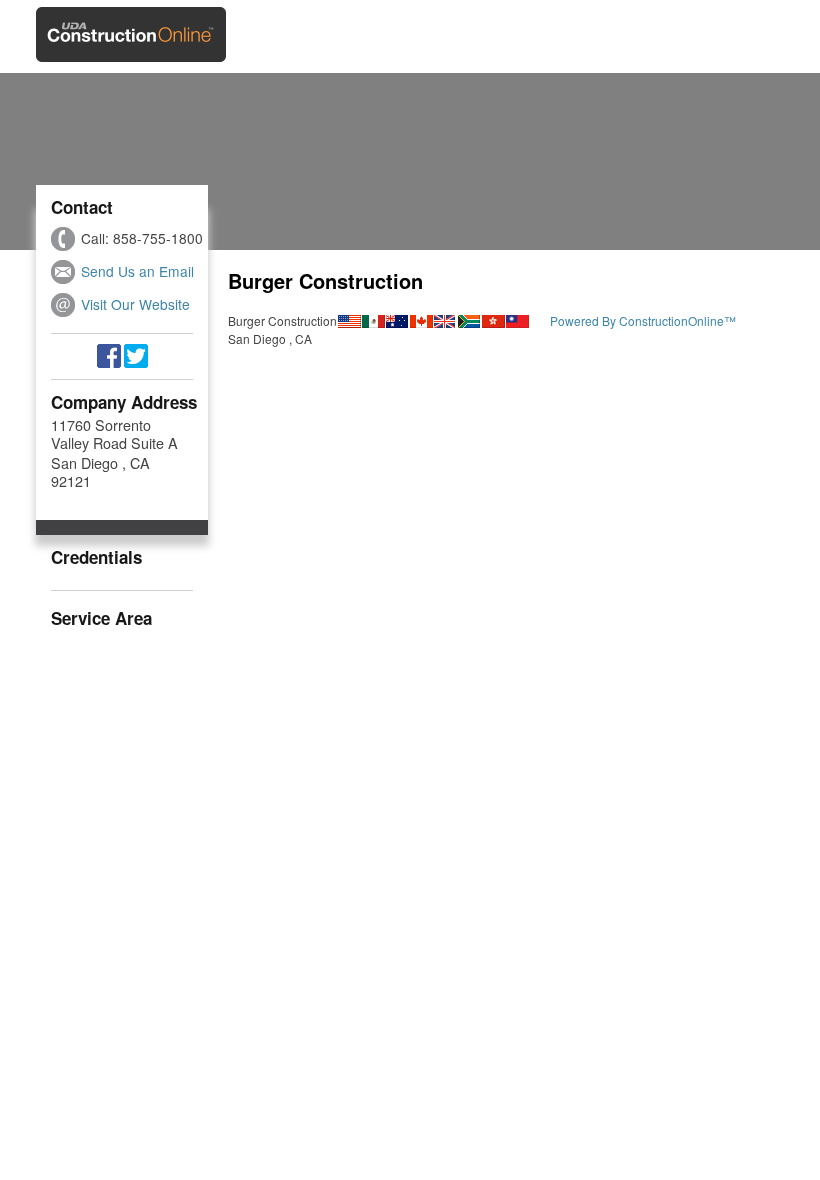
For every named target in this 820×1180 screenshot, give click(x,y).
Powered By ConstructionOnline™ (643, 320)
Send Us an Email (137, 271)
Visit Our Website (135, 304)
